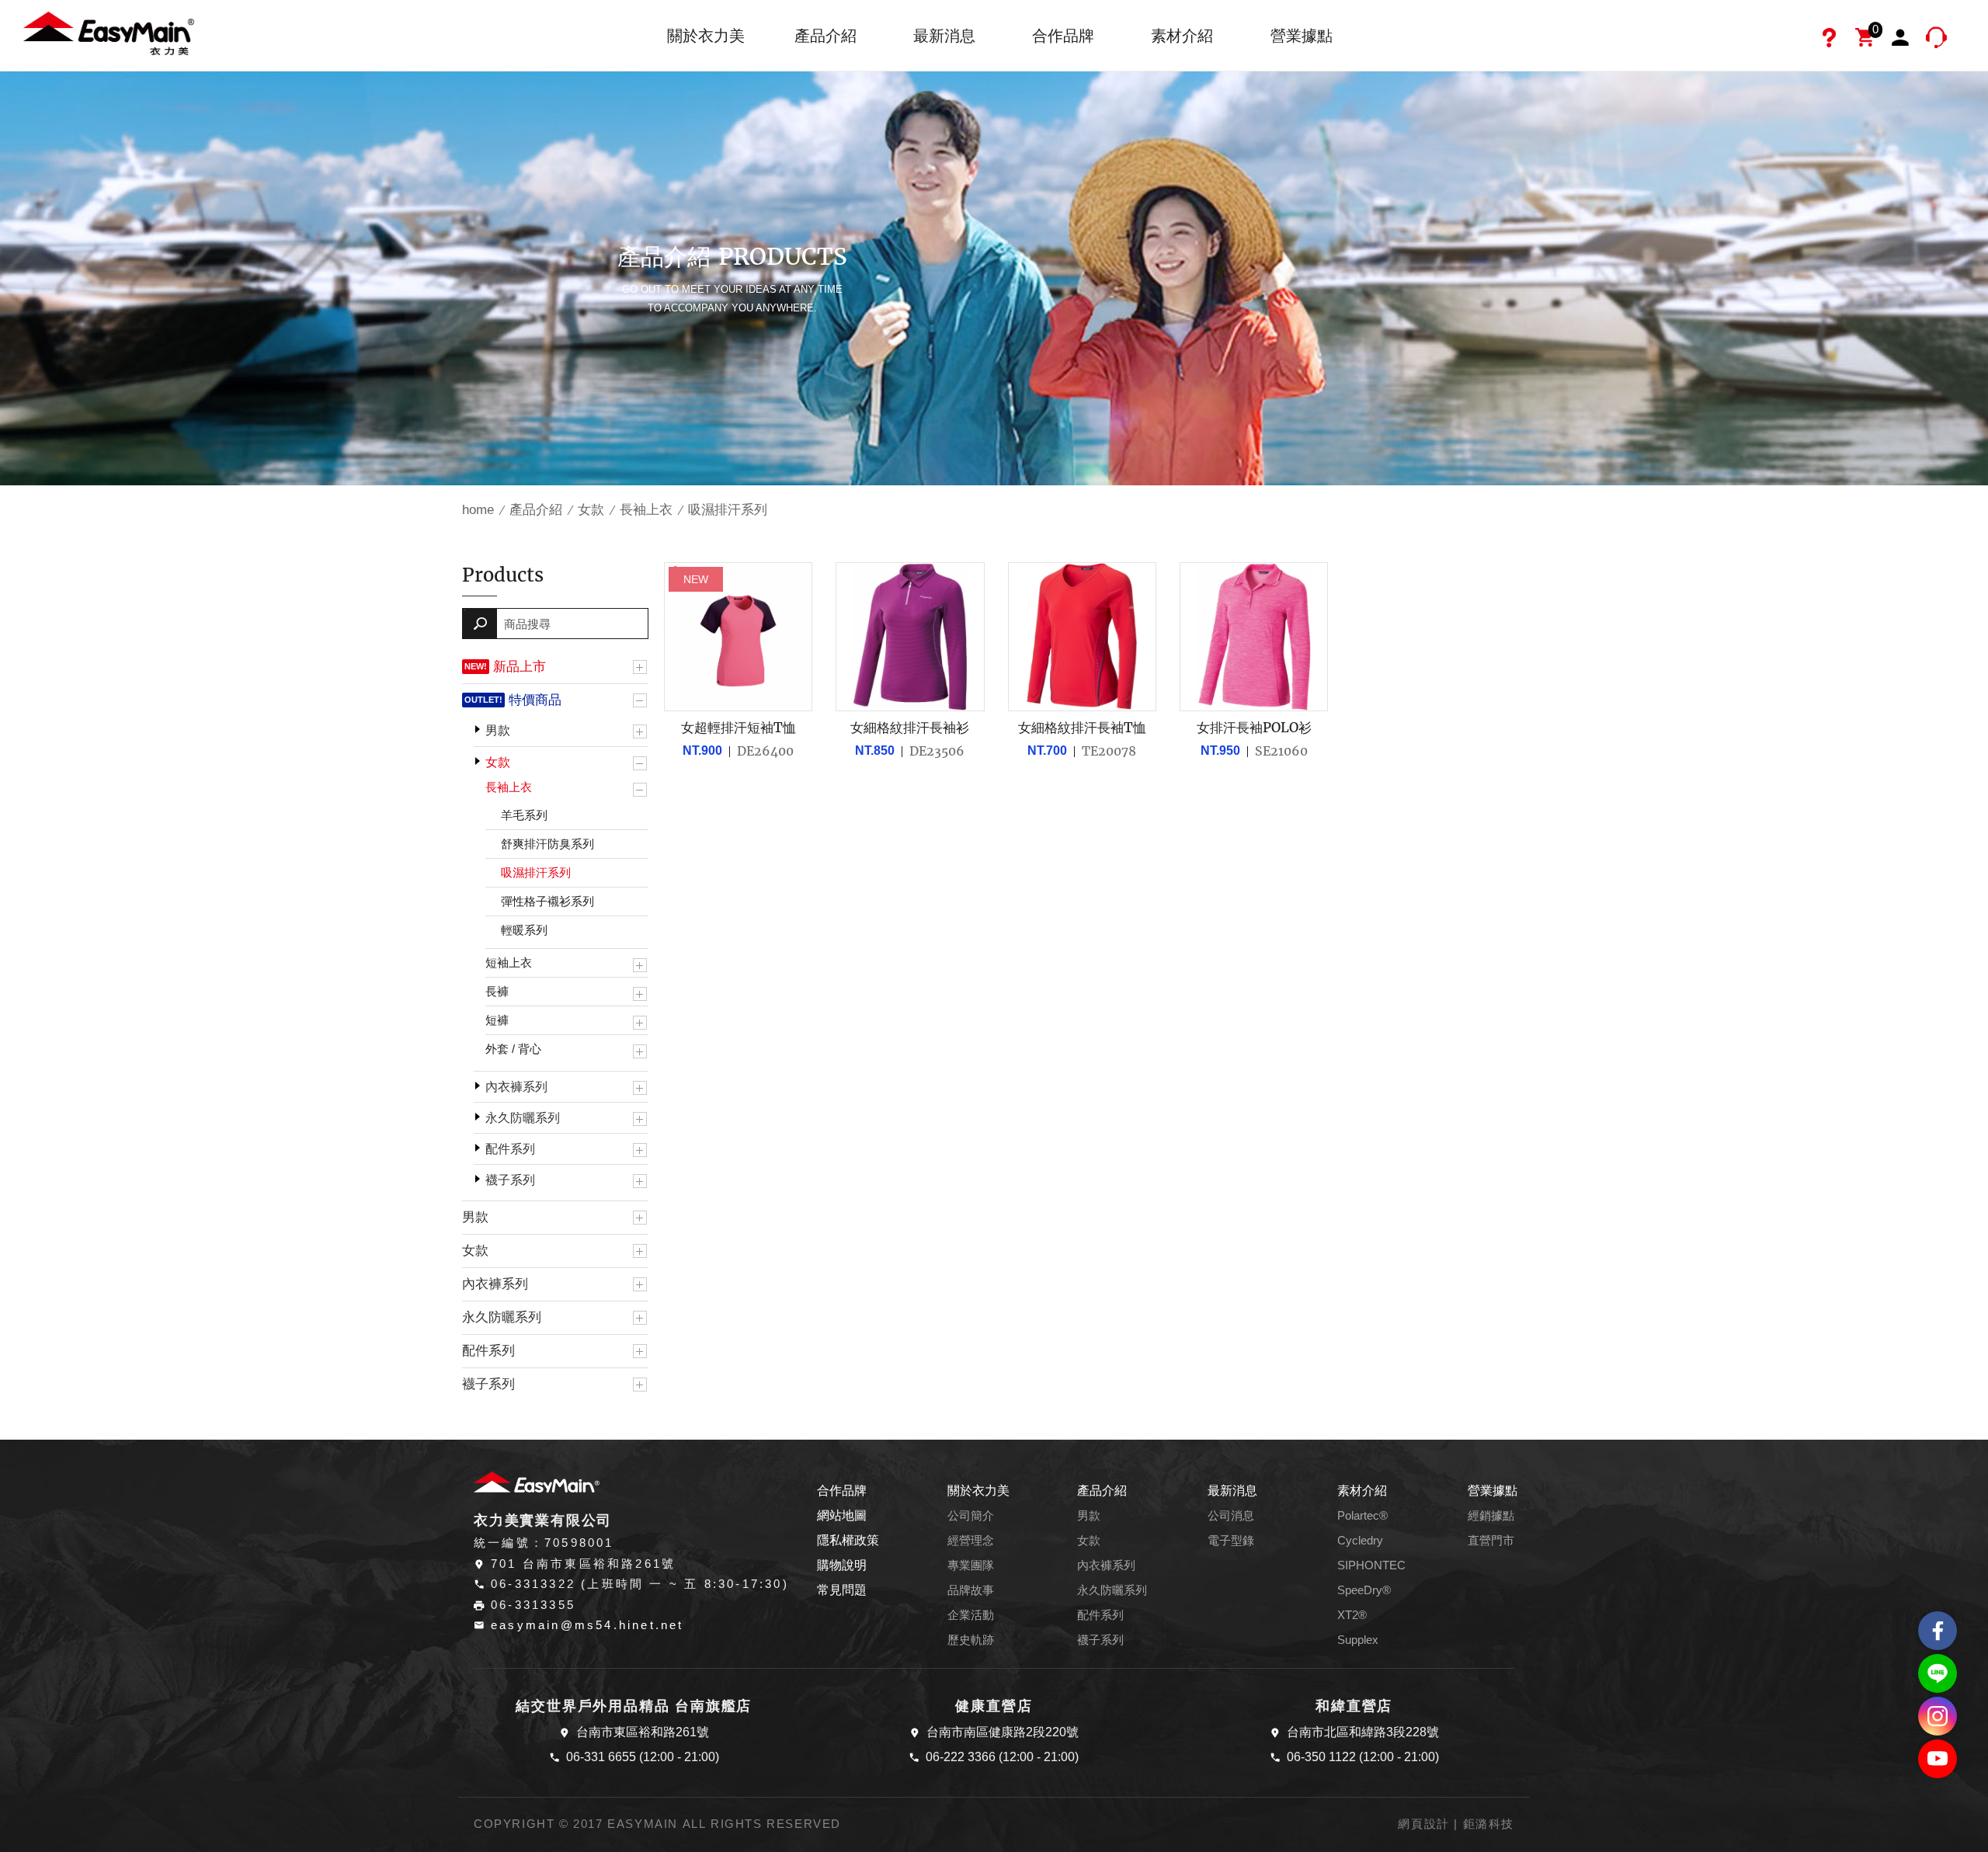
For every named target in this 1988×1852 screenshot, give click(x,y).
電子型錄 (1231, 1541)
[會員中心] (1903, 40)
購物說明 (842, 1565)
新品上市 (520, 666)
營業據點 (1302, 36)
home (478, 510)
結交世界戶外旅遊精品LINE (1938, 1673)
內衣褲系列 (516, 1087)
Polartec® (1362, 1516)
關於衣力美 (706, 36)
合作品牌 (1063, 36)
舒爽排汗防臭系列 (547, 844)
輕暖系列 (524, 930)
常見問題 (842, 1590)
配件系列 (510, 1149)
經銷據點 (1491, 1516)
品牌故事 (971, 1590)
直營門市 (1491, 1541)
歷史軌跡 (971, 1640)
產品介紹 (825, 36)
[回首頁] (109, 32)
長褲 (497, 991)
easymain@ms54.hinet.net (587, 1625)
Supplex (1358, 1640)
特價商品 (535, 700)
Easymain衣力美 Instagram (1938, 1716)
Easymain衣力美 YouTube (1938, 1759)
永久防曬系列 (523, 1118)
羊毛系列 (524, 815)
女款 (591, 510)
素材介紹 (1182, 36)
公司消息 (1231, 1516)
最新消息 (944, 36)
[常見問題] (1831, 40)
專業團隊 (971, 1565)
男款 (498, 730)
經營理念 (971, 1541)
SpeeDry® (1364, 1590)
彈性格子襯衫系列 (547, 901)
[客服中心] (1938, 40)
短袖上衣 (509, 962)
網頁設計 (1423, 1824)
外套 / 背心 (513, 1049)
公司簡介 (971, 1516)
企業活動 (971, 1615)
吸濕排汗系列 (536, 872)
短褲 (497, 1020)
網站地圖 (842, 1515)
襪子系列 (510, 1180)
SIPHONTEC (1371, 1565)
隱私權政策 (848, 1540)
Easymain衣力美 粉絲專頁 (1938, 1631)
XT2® (1352, 1615)
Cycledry (1360, 1541)
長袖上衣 (646, 510)
